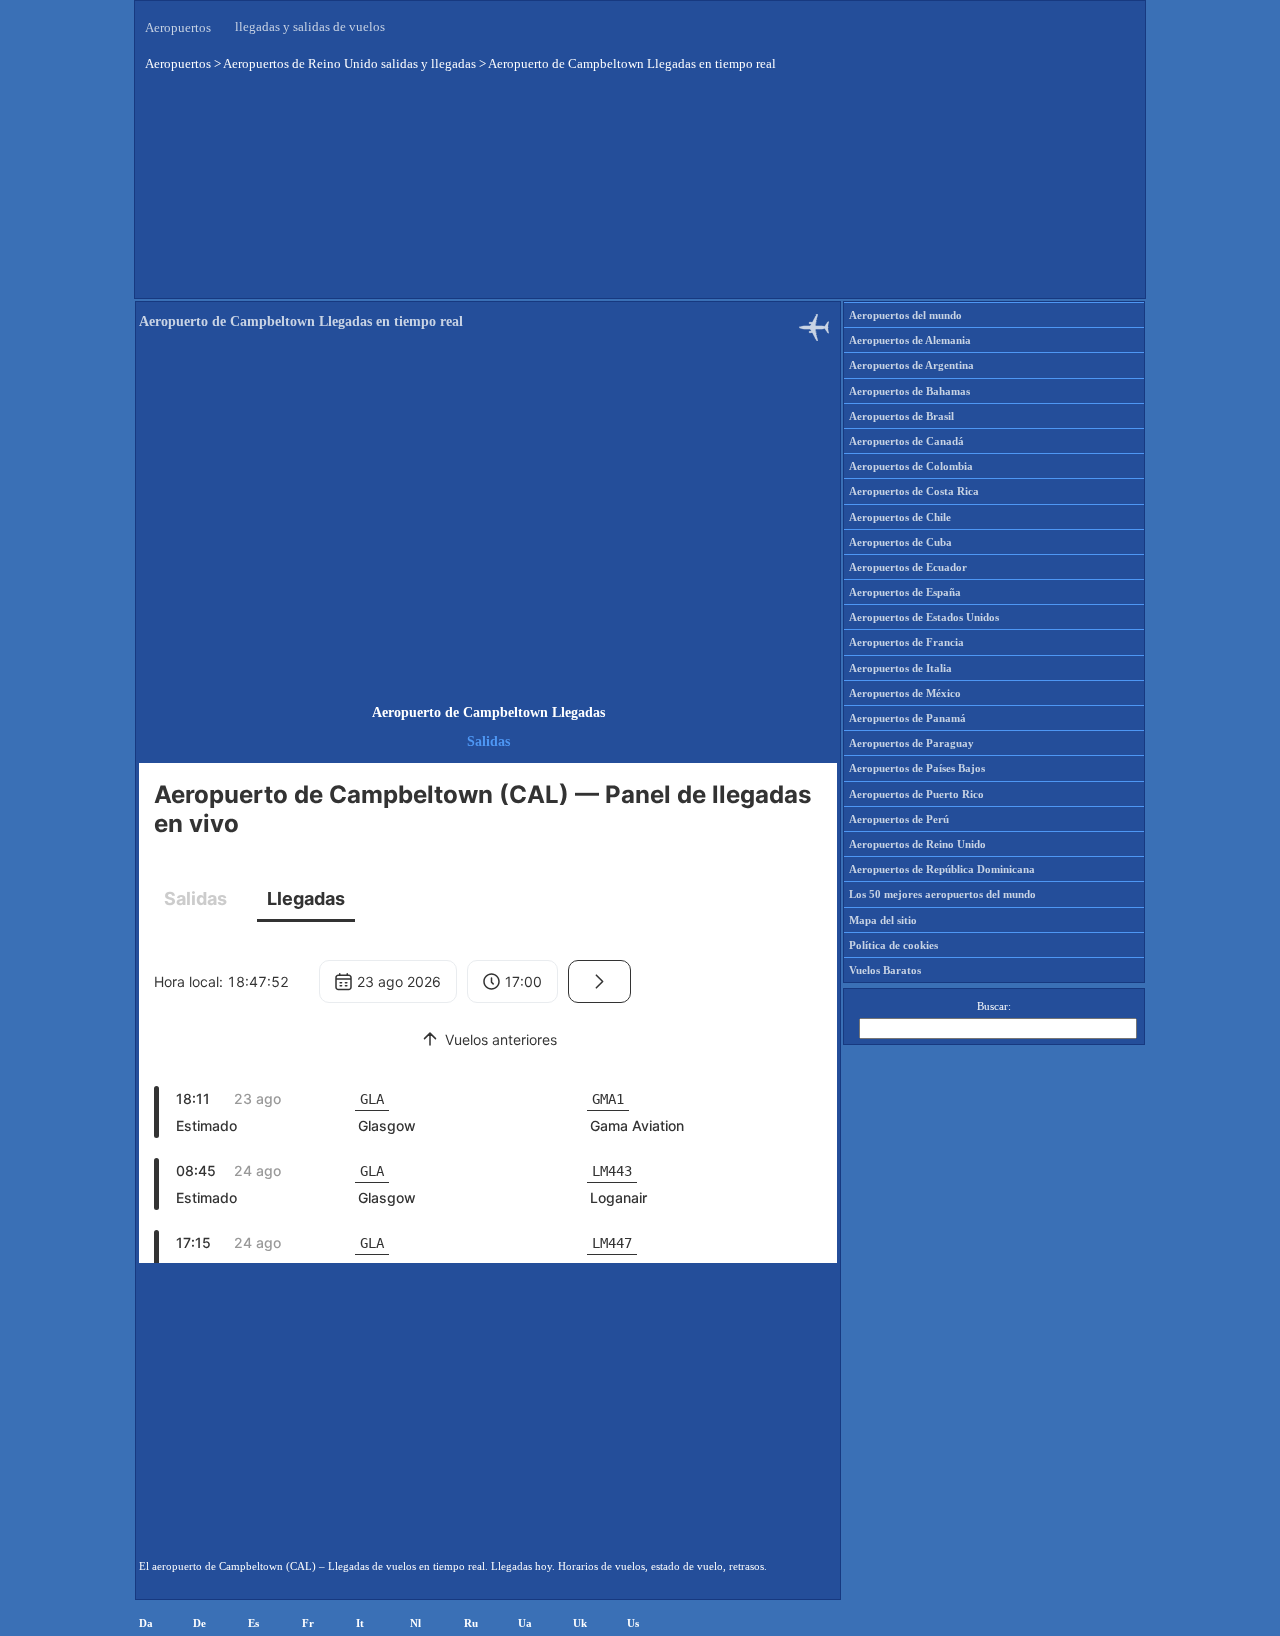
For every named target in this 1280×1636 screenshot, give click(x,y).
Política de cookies (893, 945)
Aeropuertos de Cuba (900, 542)
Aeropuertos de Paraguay (911, 743)
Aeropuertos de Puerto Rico (916, 794)
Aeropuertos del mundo (905, 315)
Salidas (488, 741)
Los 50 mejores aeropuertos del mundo (942, 894)
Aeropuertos (178, 27)
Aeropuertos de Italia (900, 668)
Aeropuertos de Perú (899, 819)
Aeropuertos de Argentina (911, 365)
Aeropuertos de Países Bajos (917, 768)
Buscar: (994, 1006)
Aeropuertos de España (905, 592)
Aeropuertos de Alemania (910, 340)
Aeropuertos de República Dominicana (942, 869)
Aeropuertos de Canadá (906, 441)
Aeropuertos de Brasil (901, 416)
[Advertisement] (488, 524)
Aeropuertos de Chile (900, 517)
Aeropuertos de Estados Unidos (924, 617)
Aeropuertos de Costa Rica (914, 491)
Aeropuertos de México (905, 693)
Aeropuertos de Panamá (907, 718)
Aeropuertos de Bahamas (909, 391)
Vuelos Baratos (885, 970)
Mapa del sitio (883, 920)
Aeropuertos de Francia (906, 642)
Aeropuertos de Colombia (911, 466)
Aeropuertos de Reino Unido (917, 844)
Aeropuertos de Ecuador (908, 567)
